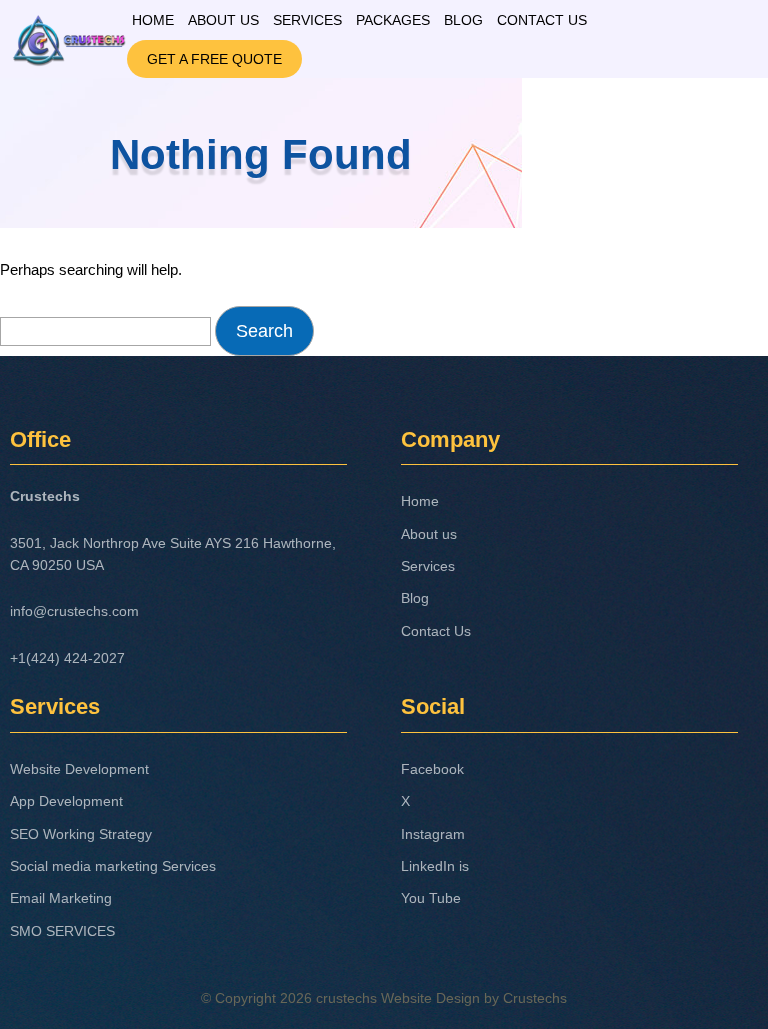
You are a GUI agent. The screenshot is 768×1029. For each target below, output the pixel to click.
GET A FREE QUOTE (214, 59)
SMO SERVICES (62, 931)
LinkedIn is (435, 866)
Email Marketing (61, 898)
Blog (463, 20)
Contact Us (542, 20)
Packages (393, 20)
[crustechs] (68, 34)
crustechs (346, 998)
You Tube (431, 898)
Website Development (79, 769)
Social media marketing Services (113, 866)
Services (307, 20)
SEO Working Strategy (81, 834)
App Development (66, 801)
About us (223, 20)
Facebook (432, 769)
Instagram (433, 834)
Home (153, 20)
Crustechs (535, 998)
